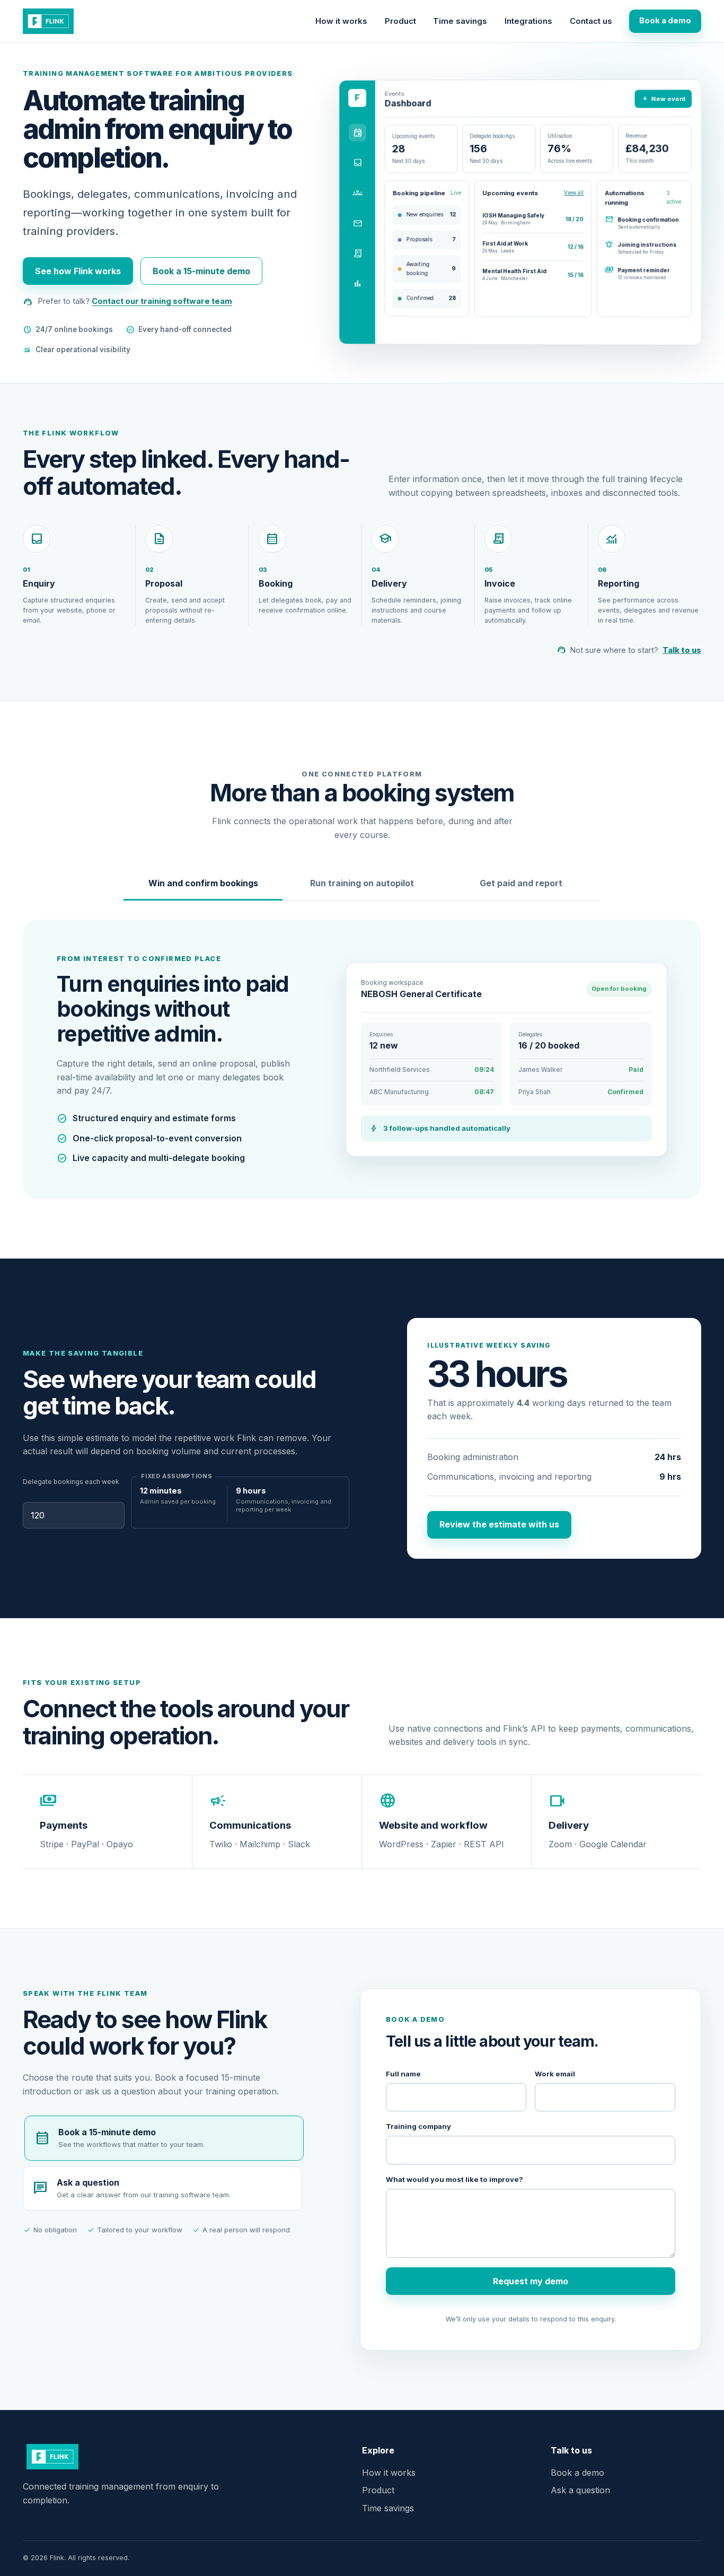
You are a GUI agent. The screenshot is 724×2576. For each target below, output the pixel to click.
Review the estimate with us (499, 1524)
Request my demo (531, 2281)
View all (574, 193)
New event (663, 98)
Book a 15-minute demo (201, 271)
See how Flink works (78, 271)
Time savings (460, 21)
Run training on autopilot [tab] (362, 883)
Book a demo (665, 21)
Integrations (528, 21)
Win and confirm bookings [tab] (203, 883)
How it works (341, 21)
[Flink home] (48, 21)
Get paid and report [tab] (521, 883)
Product (400, 21)
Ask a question (580, 2490)
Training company (418, 2126)
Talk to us (682, 650)
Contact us (591, 21)
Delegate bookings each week (71, 1482)
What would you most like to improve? (454, 2179)
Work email (555, 2074)
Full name (403, 2074)
